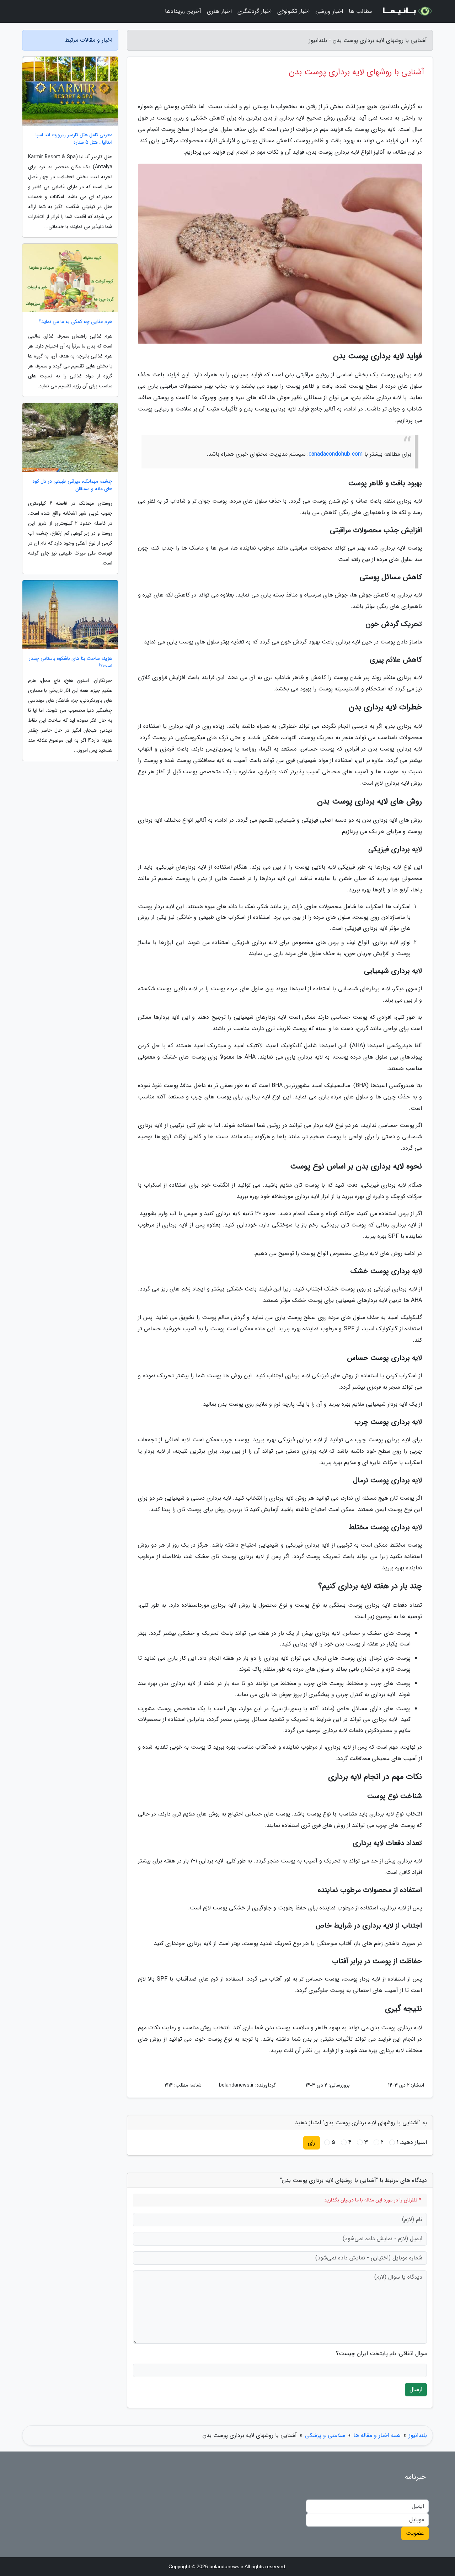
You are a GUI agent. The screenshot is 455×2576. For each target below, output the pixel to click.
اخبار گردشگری (255, 11)
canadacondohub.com (336, 454)
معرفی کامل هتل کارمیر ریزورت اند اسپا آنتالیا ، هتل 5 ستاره (74, 139)
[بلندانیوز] (407, 11)
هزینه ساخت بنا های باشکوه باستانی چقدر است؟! (71, 662)
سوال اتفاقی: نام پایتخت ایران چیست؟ (381, 2354)
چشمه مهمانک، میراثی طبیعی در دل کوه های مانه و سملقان (73, 485)
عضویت (415, 2533)
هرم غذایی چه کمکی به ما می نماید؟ (76, 322)
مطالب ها (360, 11)
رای (312, 2143)
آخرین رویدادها (183, 11)
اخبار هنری (219, 11)
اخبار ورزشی (329, 11)
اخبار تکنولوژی (293, 11)
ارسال (416, 2389)
